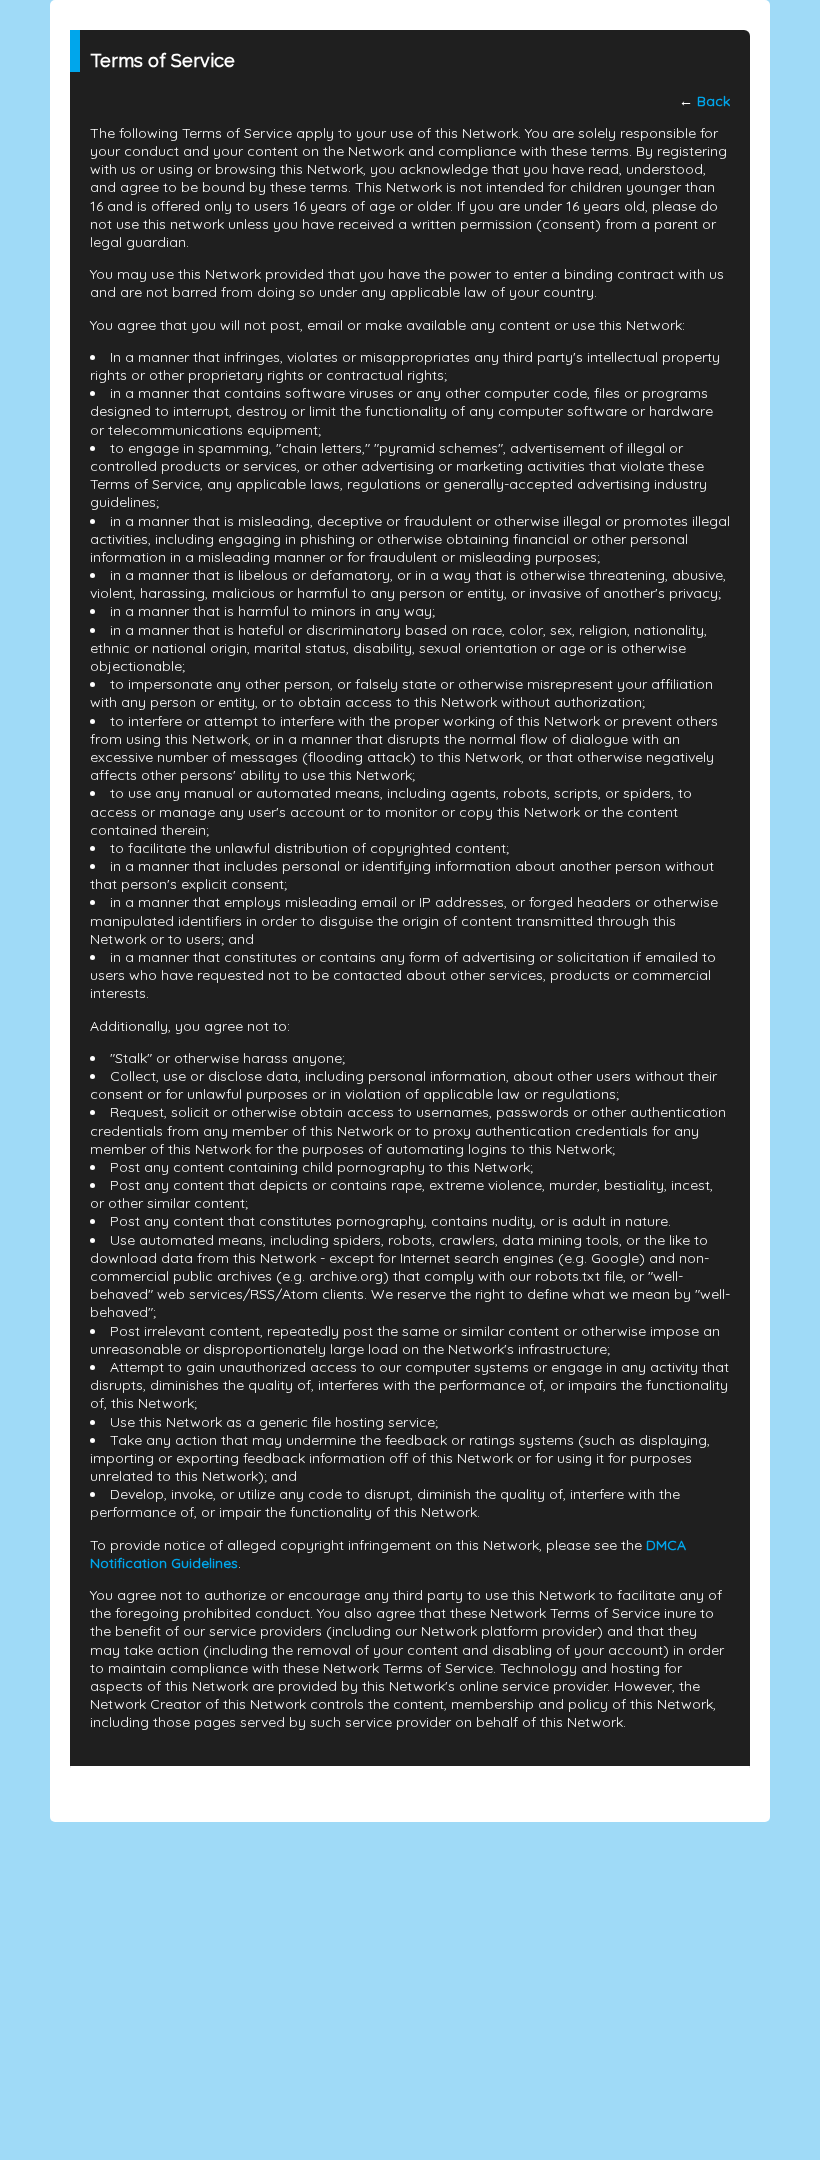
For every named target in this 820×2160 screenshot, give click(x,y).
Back (713, 101)
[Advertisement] (410, 1962)
